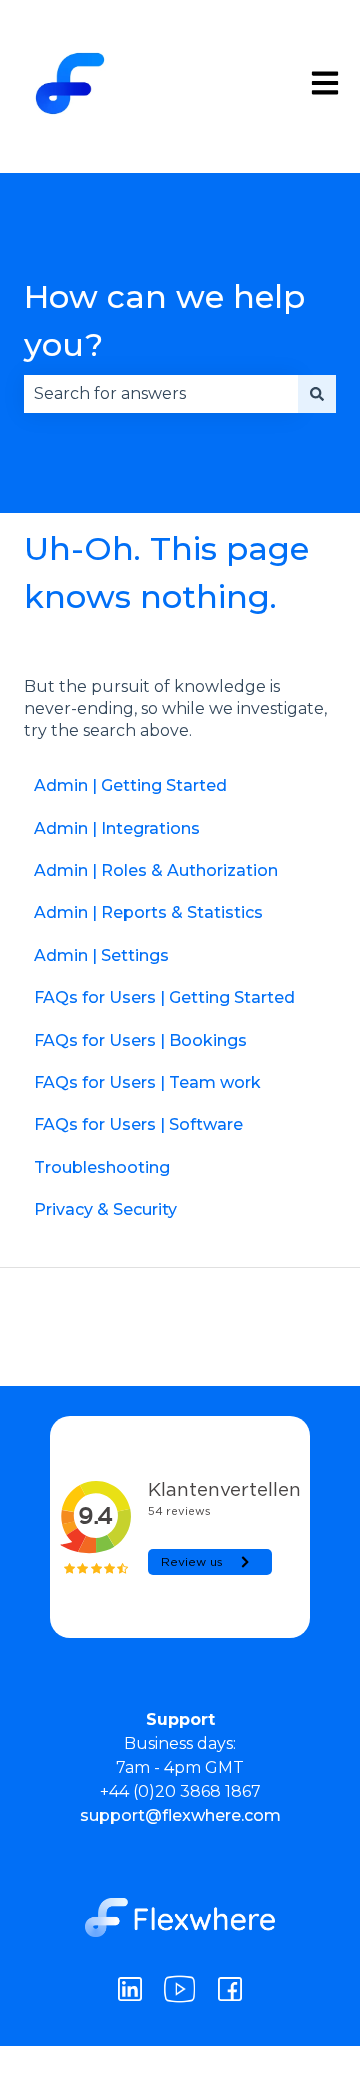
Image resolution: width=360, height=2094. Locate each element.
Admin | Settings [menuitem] (101, 955)
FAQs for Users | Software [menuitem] (138, 1124)
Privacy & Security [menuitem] (105, 1209)
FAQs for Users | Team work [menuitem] (147, 1082)
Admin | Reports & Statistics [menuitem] (148, 912)
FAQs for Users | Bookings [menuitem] (140, 1040)
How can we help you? (164, 320)
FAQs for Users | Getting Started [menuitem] (164, 997)
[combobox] (161, 394)
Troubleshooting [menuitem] (102, 1167)
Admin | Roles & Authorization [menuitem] (156, 870)
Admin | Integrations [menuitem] (117, 828)
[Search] (317, 394)
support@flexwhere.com (180, 1815)
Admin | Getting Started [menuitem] (130, 785)
